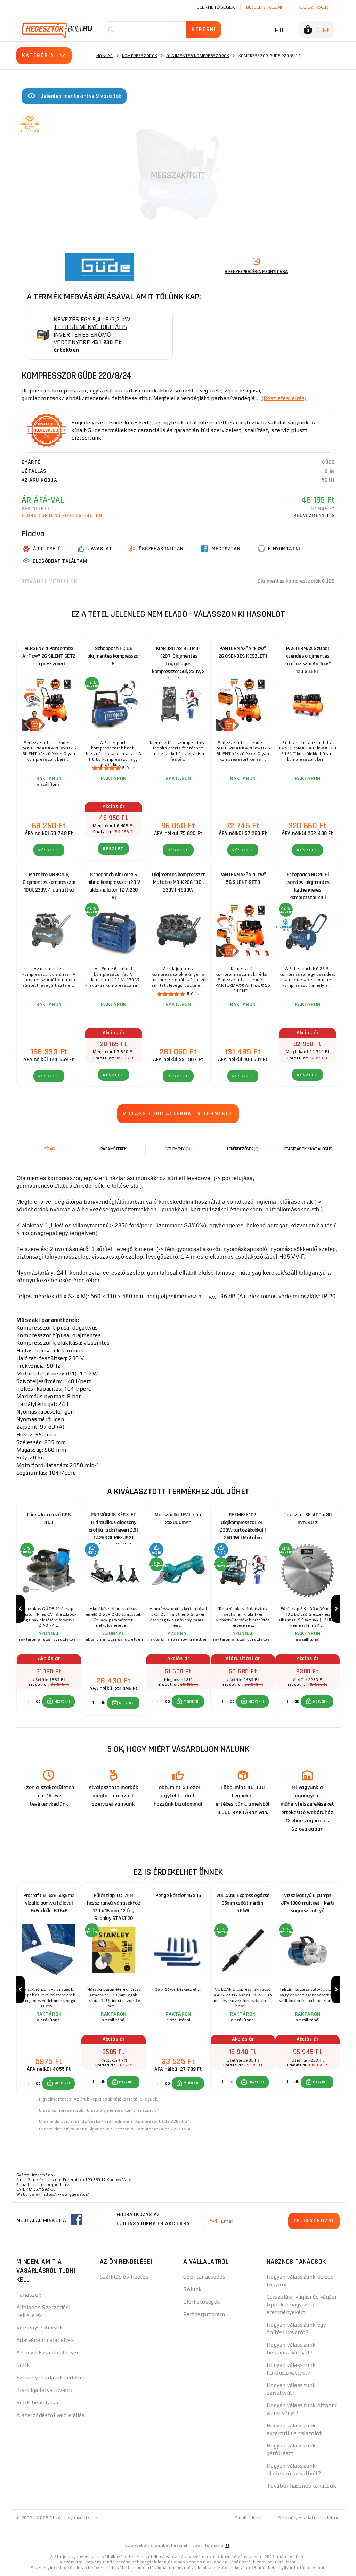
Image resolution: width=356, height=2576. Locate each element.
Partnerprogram (204, 2314)
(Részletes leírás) (284, 398)
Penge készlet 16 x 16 (178, 1895)
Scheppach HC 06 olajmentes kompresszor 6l (114, 656)
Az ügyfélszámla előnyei (47, 2353)
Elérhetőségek (216, 7)
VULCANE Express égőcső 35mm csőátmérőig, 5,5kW (243, 1903)
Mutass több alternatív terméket (178, 1114)
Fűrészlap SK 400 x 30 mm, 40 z (308, 1519)
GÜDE (328, 462)
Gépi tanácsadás (204, 2277)
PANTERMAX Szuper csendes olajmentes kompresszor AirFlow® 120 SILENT (308, 658)
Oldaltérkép (248, 2518)
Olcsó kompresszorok (62, 2110)
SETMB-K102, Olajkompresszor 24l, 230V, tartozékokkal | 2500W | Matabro (243, 1524)
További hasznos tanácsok (302, 2486)
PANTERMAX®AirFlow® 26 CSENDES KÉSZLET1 (243, 652)
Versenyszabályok (40, 2327)
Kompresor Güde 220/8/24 (163, 2121)
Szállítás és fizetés (124, 2277)
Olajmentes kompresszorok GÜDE (296, 581)
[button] (59, 1701)
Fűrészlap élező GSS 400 (49, 1519)
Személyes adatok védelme (51, 2378)
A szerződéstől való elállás (51, 2415)
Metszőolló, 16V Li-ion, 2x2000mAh (178, 1519)
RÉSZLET (49, 850)
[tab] (178, 1149)
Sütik (23, 2365)
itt (227, 2545)
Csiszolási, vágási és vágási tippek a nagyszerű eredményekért (301, 2305)
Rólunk (193, 2289)
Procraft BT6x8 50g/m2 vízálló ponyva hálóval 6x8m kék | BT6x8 (49, 1903)
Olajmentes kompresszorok (198, 56)
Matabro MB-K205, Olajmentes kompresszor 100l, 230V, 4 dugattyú (49, 882)
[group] (49, 1609)
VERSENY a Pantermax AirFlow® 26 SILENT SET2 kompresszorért (49, 656)
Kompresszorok (140, 56)
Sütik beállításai (37, 2403)
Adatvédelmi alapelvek (45, 2340)
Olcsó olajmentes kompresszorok (122, 2110)
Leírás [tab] (49, 1149)
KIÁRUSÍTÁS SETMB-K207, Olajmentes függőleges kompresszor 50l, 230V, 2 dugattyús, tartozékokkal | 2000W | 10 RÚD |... (178, 658)
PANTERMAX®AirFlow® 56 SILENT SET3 (243, 879)
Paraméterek (114, 1149)
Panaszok (29, 2295)
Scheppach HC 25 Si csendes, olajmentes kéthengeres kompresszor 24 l (308, 884)
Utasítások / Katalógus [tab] (308, 1149)
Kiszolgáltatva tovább (44, 2390)
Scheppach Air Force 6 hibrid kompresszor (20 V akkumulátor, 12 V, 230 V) (114, 884)
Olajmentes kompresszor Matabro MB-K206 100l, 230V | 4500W (178, 882)
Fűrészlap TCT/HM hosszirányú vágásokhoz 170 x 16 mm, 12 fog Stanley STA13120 (114, 1905)
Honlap (105, 56)
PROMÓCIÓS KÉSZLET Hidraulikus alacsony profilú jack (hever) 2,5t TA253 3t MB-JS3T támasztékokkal (114, 1524)
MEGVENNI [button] (62, 1701)
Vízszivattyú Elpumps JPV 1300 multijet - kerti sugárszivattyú (308, 1903)
